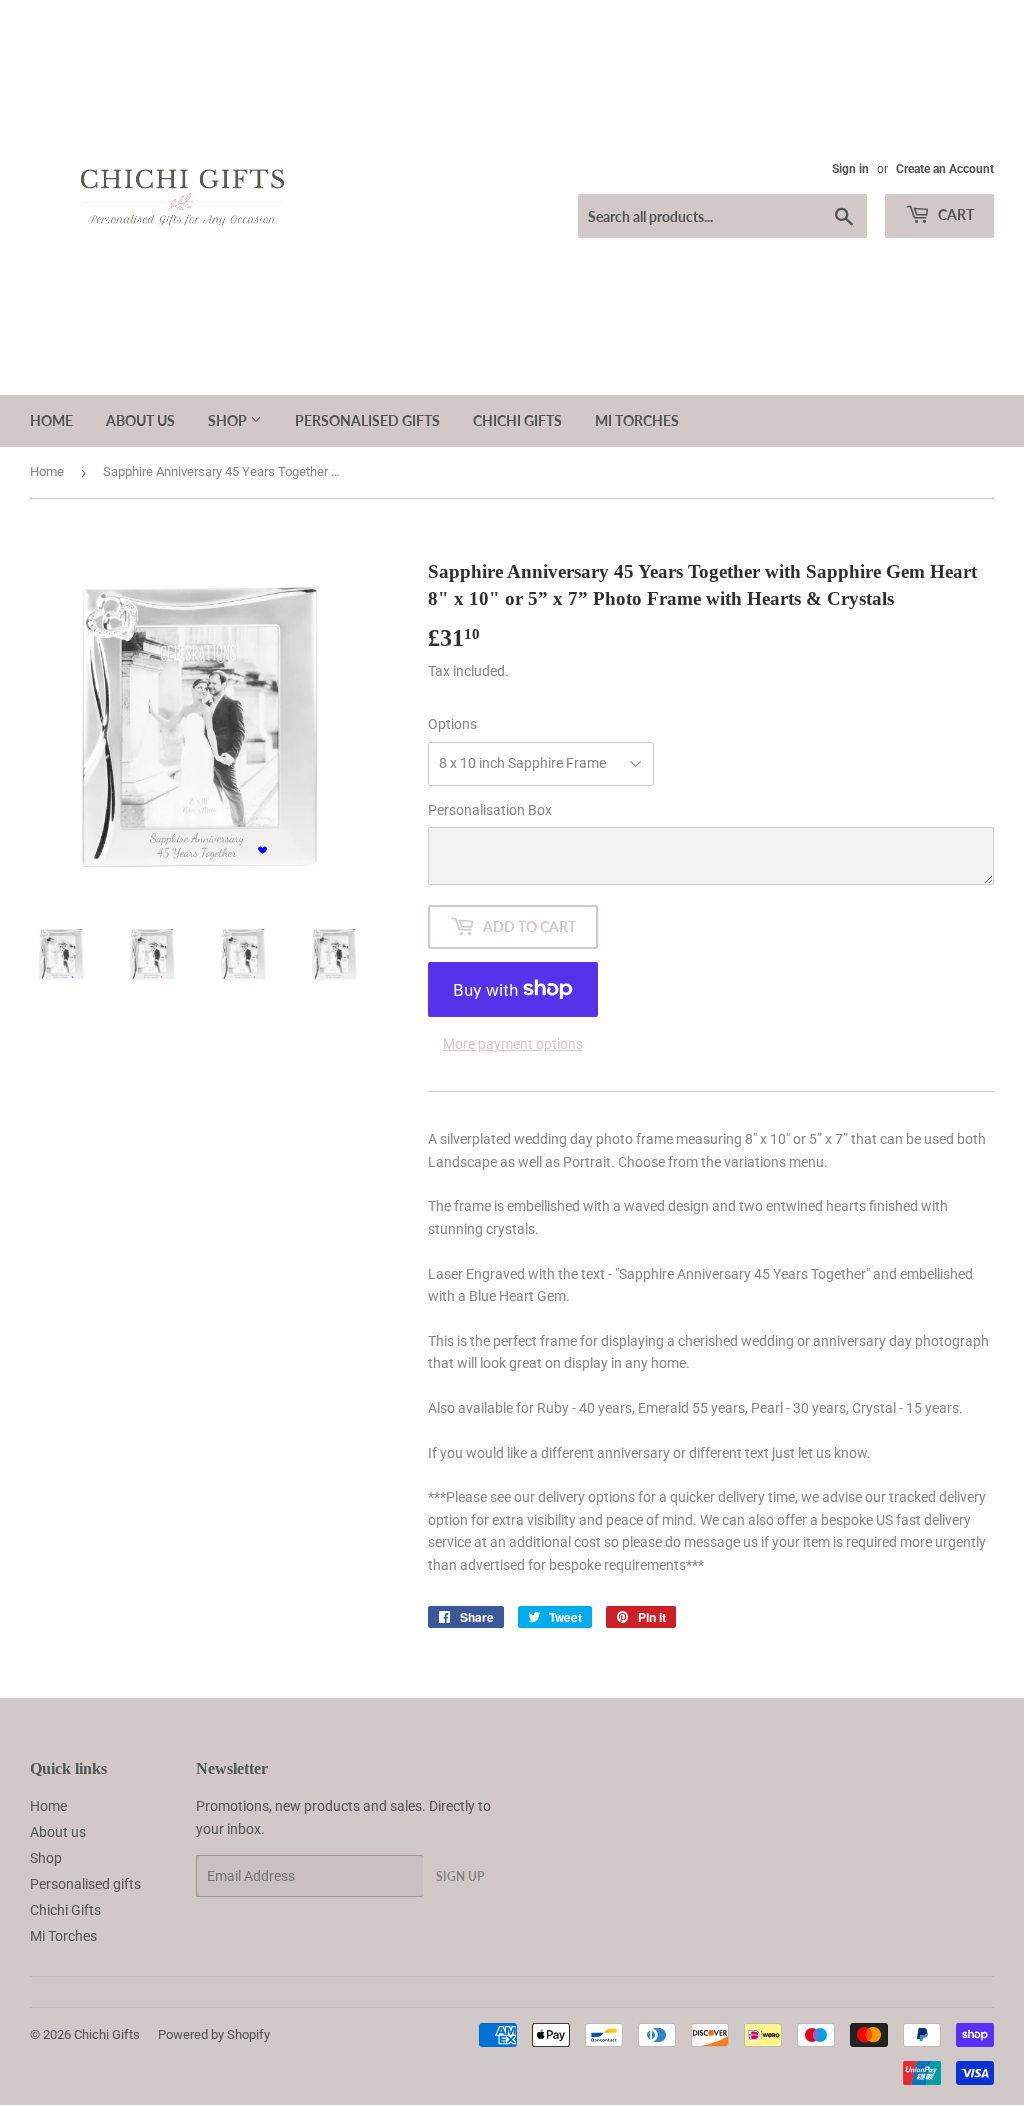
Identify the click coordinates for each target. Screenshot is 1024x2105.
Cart (954, 214)
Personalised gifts (367, 420)
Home (51, 420)
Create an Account (945, 169)
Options (452, 724)
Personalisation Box (490, 810)
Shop (229, 420)
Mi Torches (637, 420)
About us (140, 420)
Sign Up (460, 1876)
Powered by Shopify (214, 2034)
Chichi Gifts (517, 420)
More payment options (513, 1044)
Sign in (850, 169)
